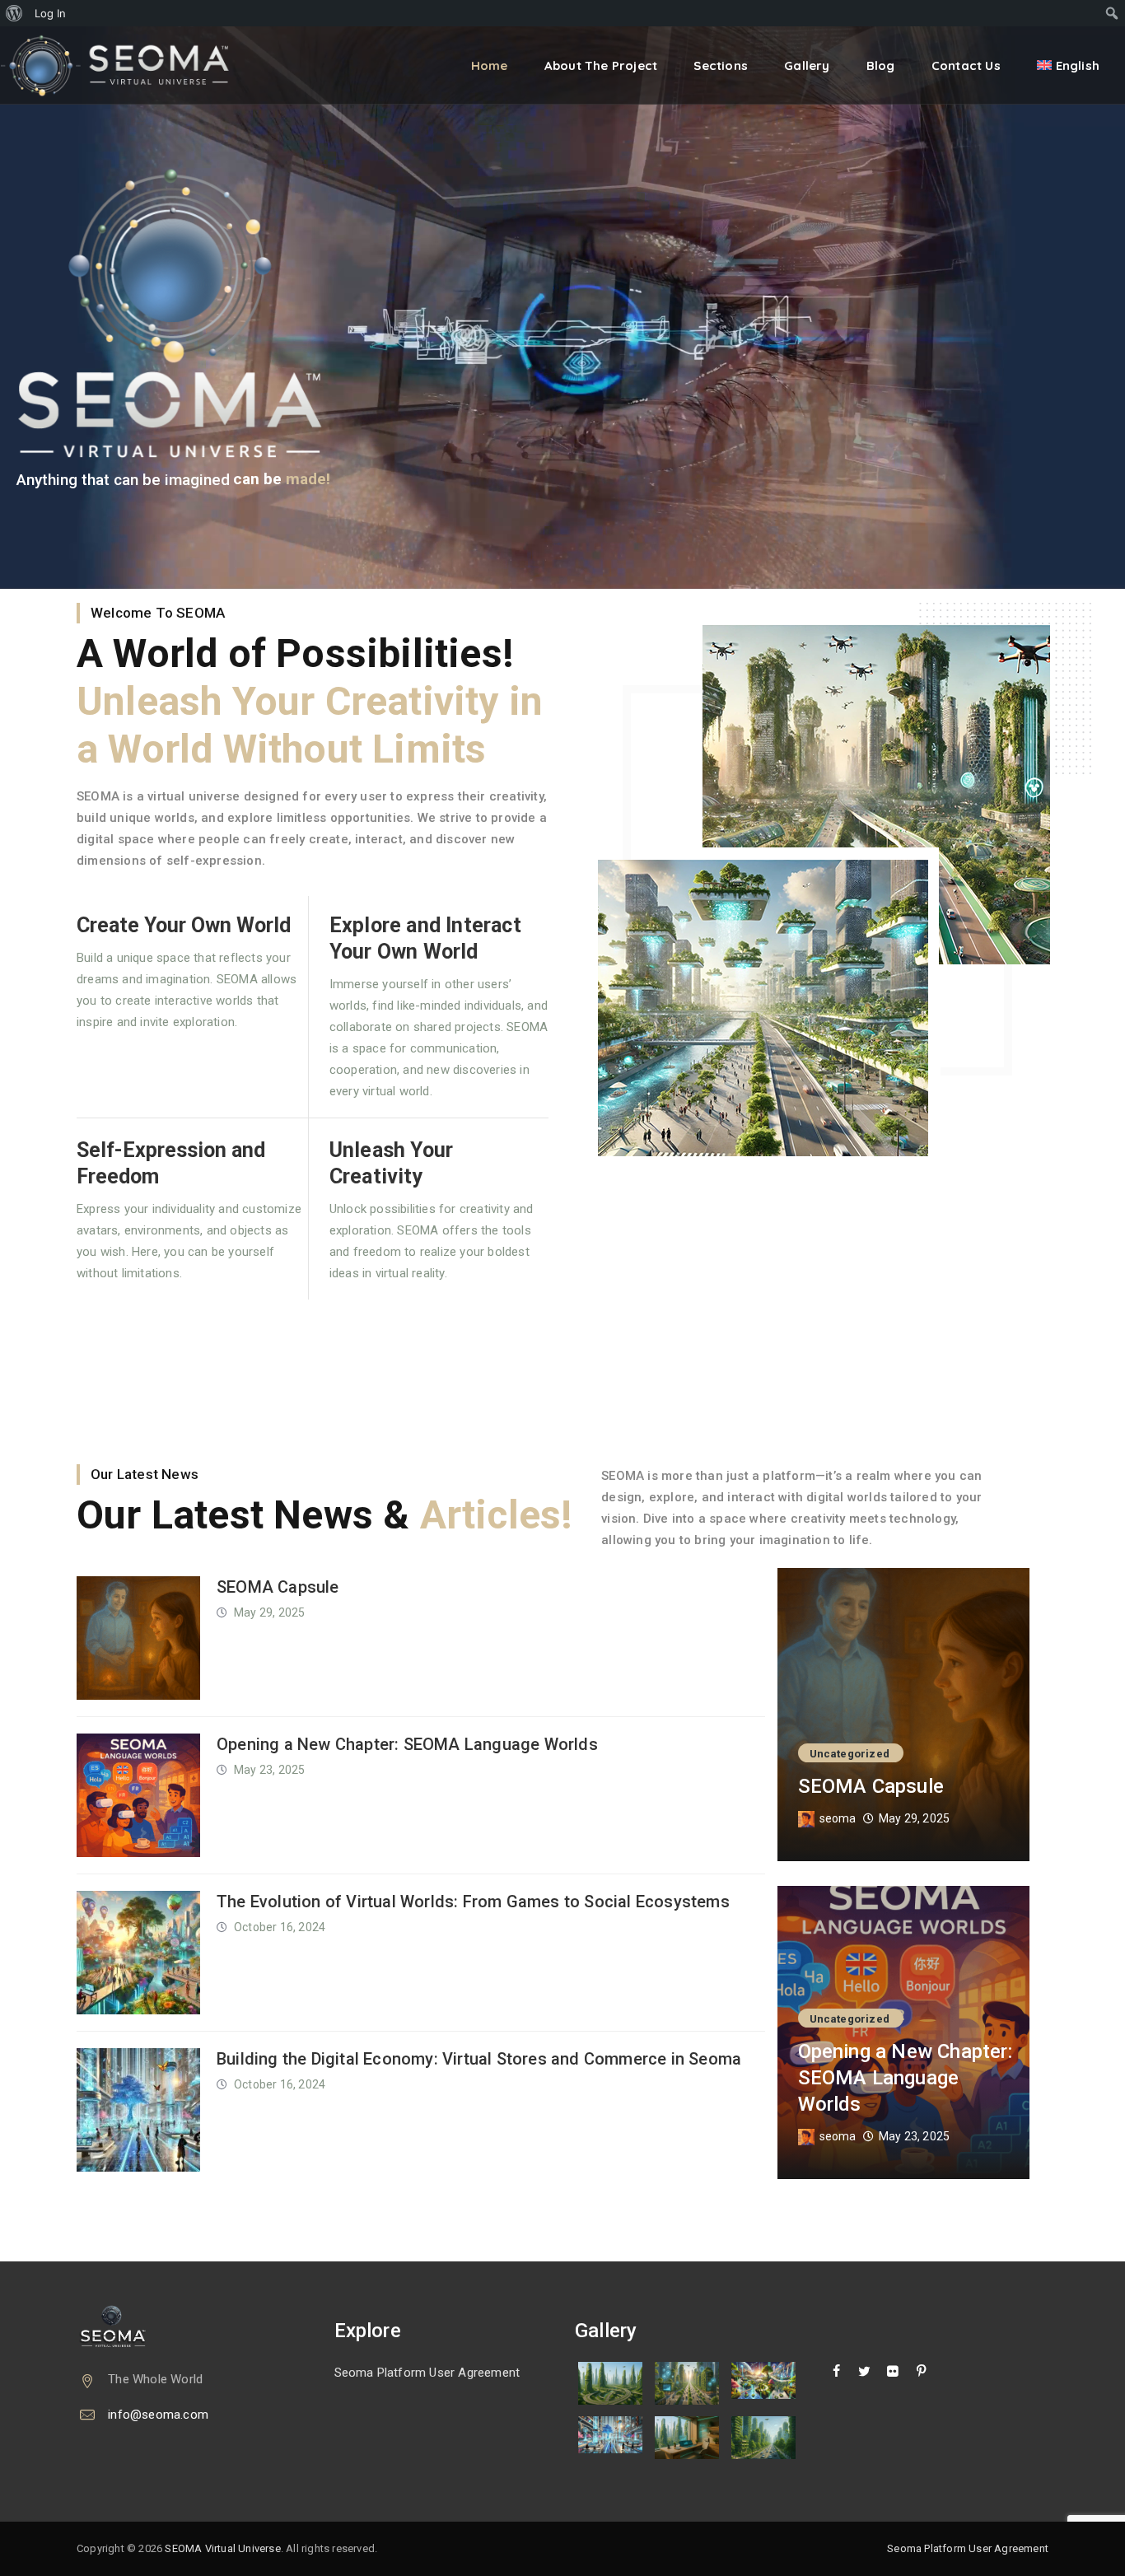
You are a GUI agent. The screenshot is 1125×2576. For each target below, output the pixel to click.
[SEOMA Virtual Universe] (126, 65)
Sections (721, 65)
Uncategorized (850, 1754)
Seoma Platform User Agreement (427, 2373)
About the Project (601, 65)
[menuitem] (14, 13)
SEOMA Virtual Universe (222, 2548)
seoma (838, 1818)
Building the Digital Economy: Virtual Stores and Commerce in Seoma (479, 2059)
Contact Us (966, 65)
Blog (881, 65)
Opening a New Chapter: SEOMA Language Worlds (407, 1744)
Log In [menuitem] (50, 13)
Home (490, 65)
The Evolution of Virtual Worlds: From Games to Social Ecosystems (473, 1902)
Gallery (807, 65)
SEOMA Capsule (278, 1587)
